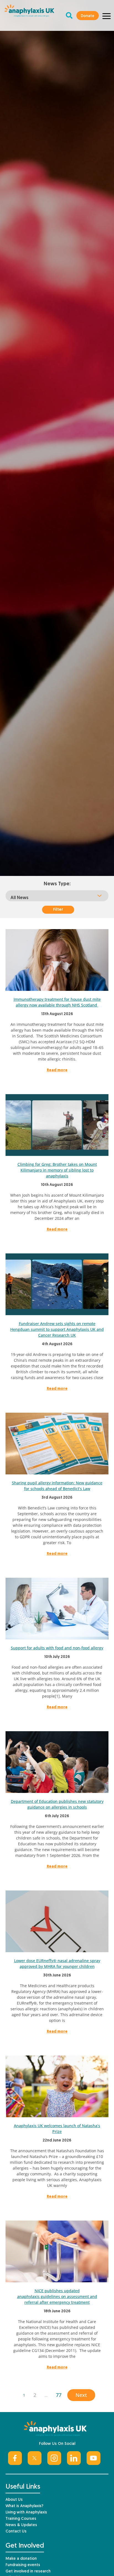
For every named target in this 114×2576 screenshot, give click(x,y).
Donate (88, 16)
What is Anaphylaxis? (24, 2506)
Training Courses (21, 2519)
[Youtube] (94, 2458)
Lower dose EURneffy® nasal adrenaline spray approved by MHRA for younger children (57, 1963)
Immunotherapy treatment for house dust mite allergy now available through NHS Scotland (57, 1002)
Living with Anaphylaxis (26, 2512)
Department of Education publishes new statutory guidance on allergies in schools (57, 1804)
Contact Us (16, 2532)
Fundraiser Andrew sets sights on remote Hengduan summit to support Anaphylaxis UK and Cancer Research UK (57, 1329)
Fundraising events (23, 2565)
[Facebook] (15, 2458)
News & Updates (21, 2525)
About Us (14, 2500)
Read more (57, 1070)
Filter (58, 910)
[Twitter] (35, 2458)
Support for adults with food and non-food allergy (57, 1648)
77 (59, 2395)
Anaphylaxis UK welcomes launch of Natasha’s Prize (57, 2129)
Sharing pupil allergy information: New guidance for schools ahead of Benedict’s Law (57, 1486)
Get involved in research (28, 2571)
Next (81, 2395)
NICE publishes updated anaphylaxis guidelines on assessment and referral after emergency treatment (57, 2296)
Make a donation (21, 2559)
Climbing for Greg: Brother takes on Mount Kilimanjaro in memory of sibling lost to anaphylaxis (57, 1170)
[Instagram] (54, 2458)
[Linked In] (74, 2458)
